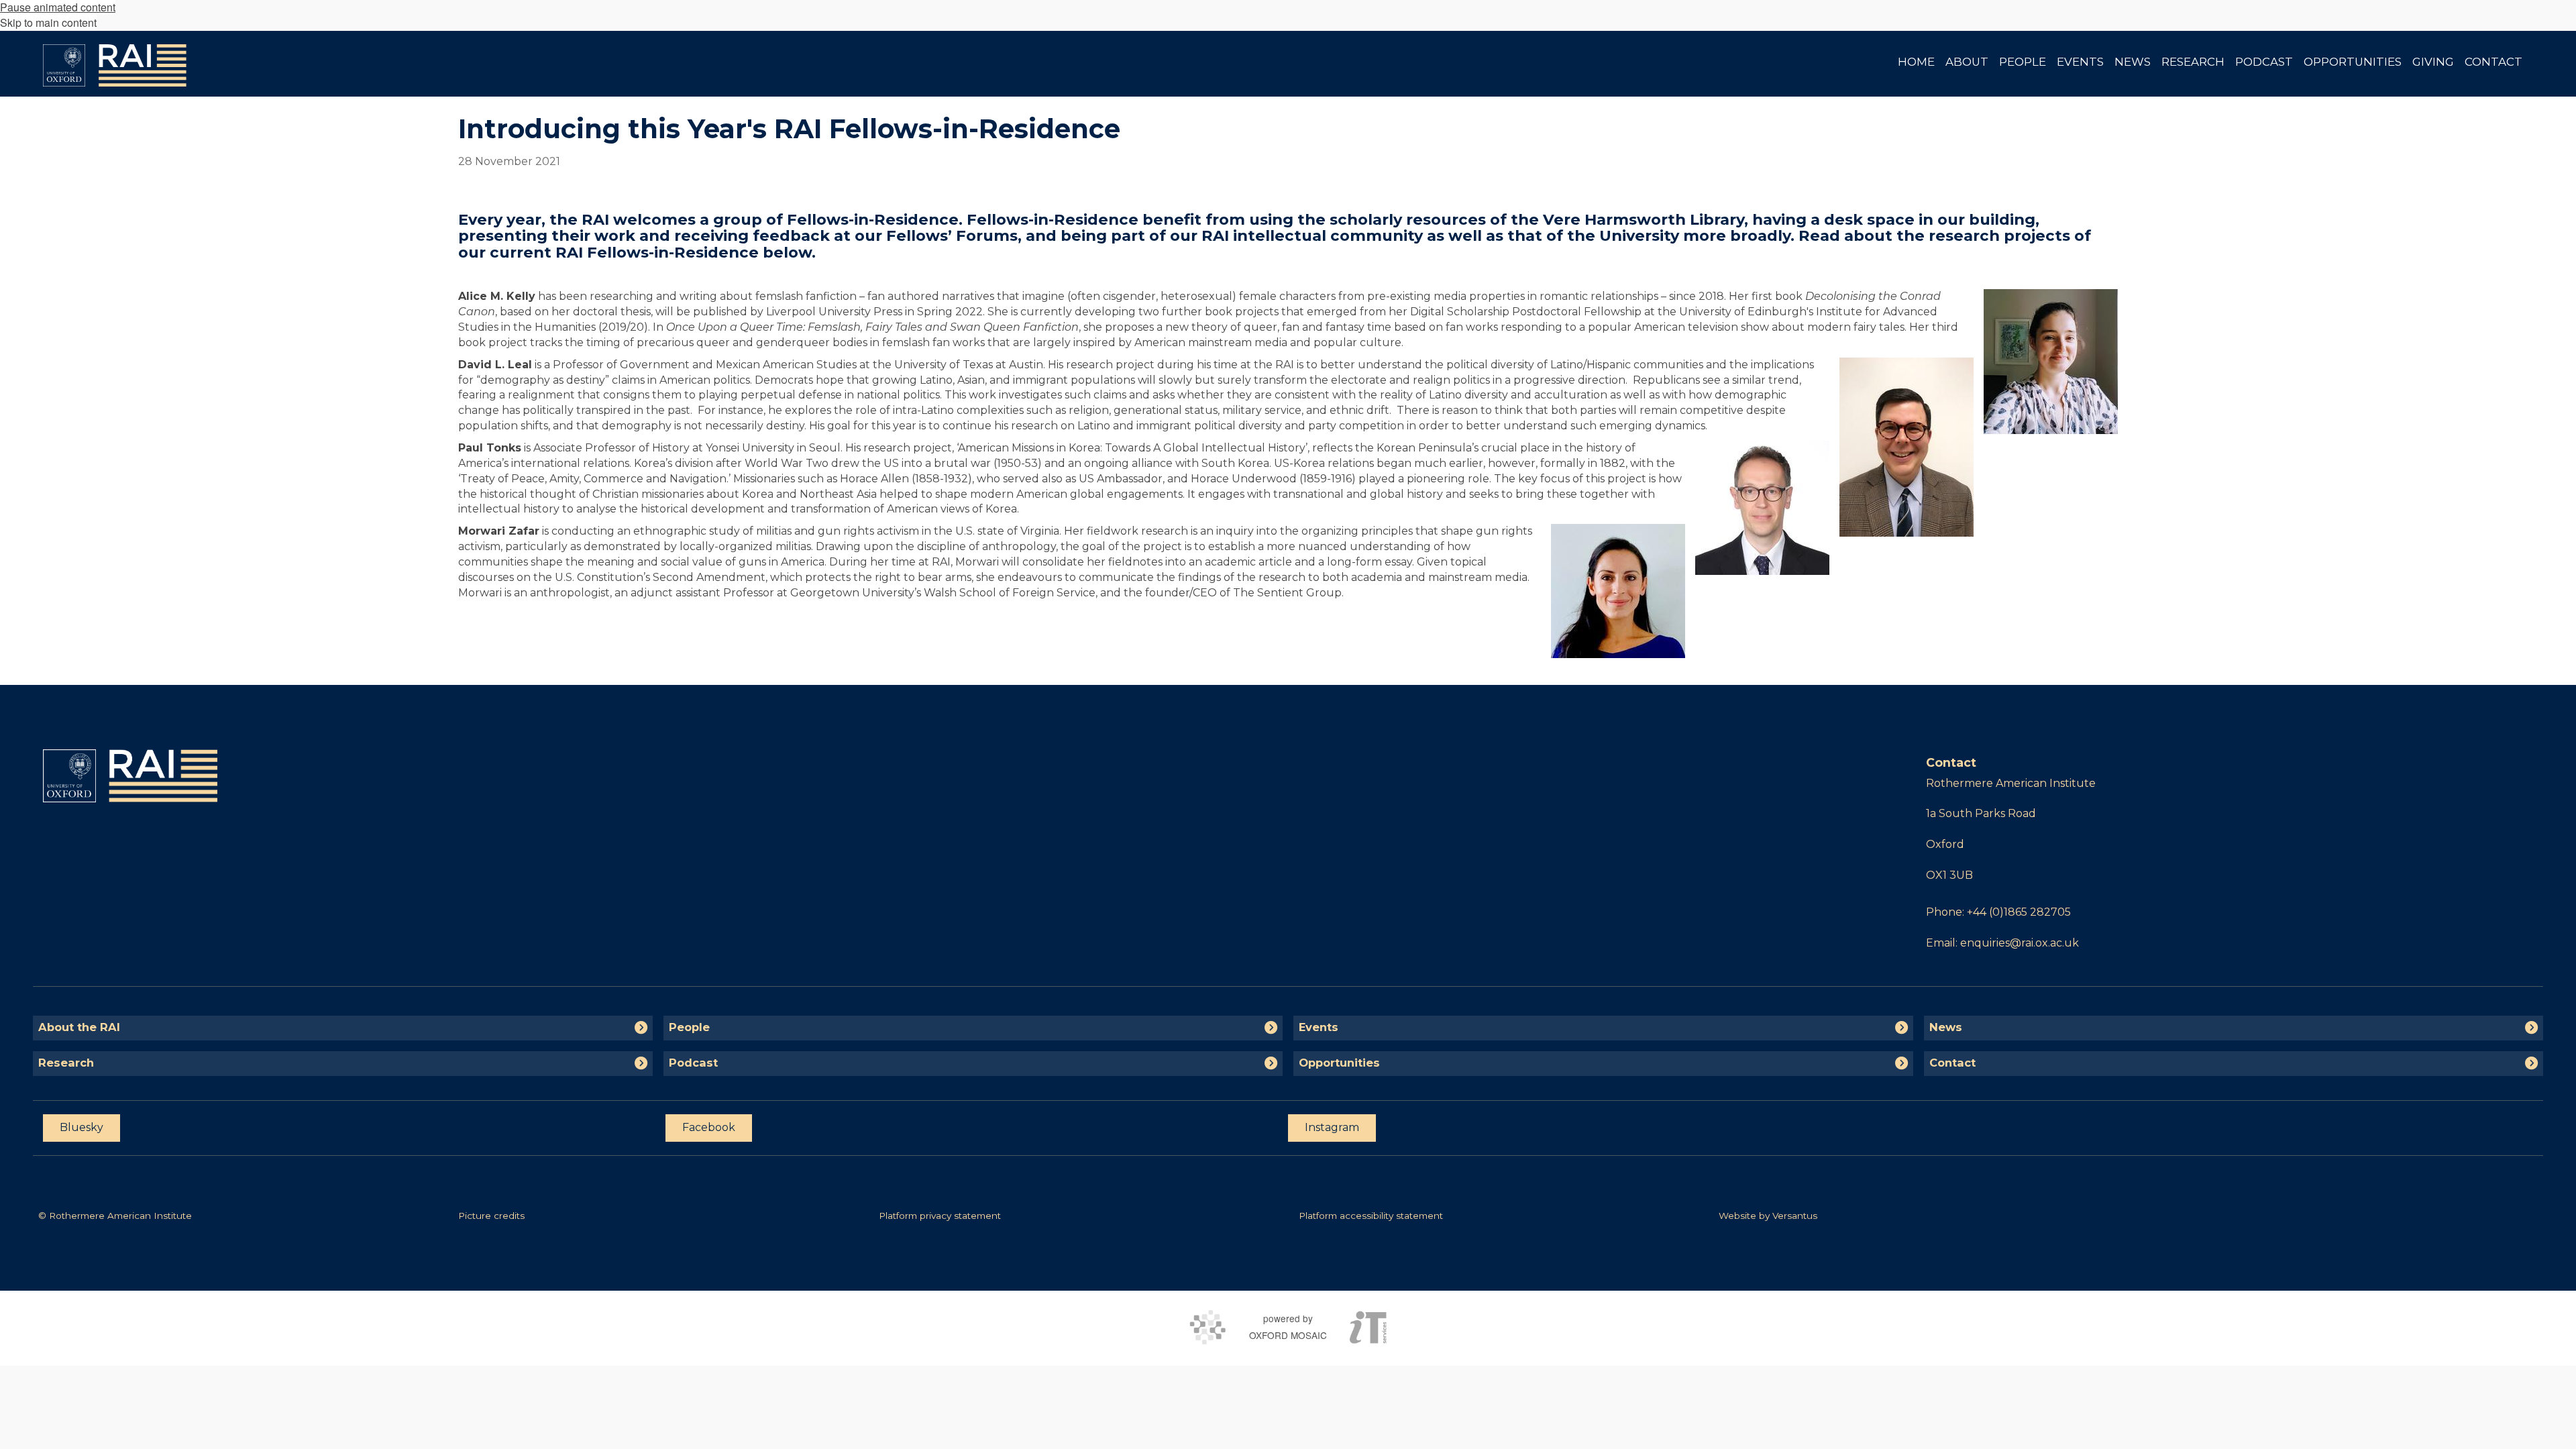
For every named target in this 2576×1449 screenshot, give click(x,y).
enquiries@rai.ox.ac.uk (2020, 943)
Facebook (709, 1127)
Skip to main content (48, 22)
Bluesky (82, 1127)
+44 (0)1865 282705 (2019, 912)
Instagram (1332, 1127)
